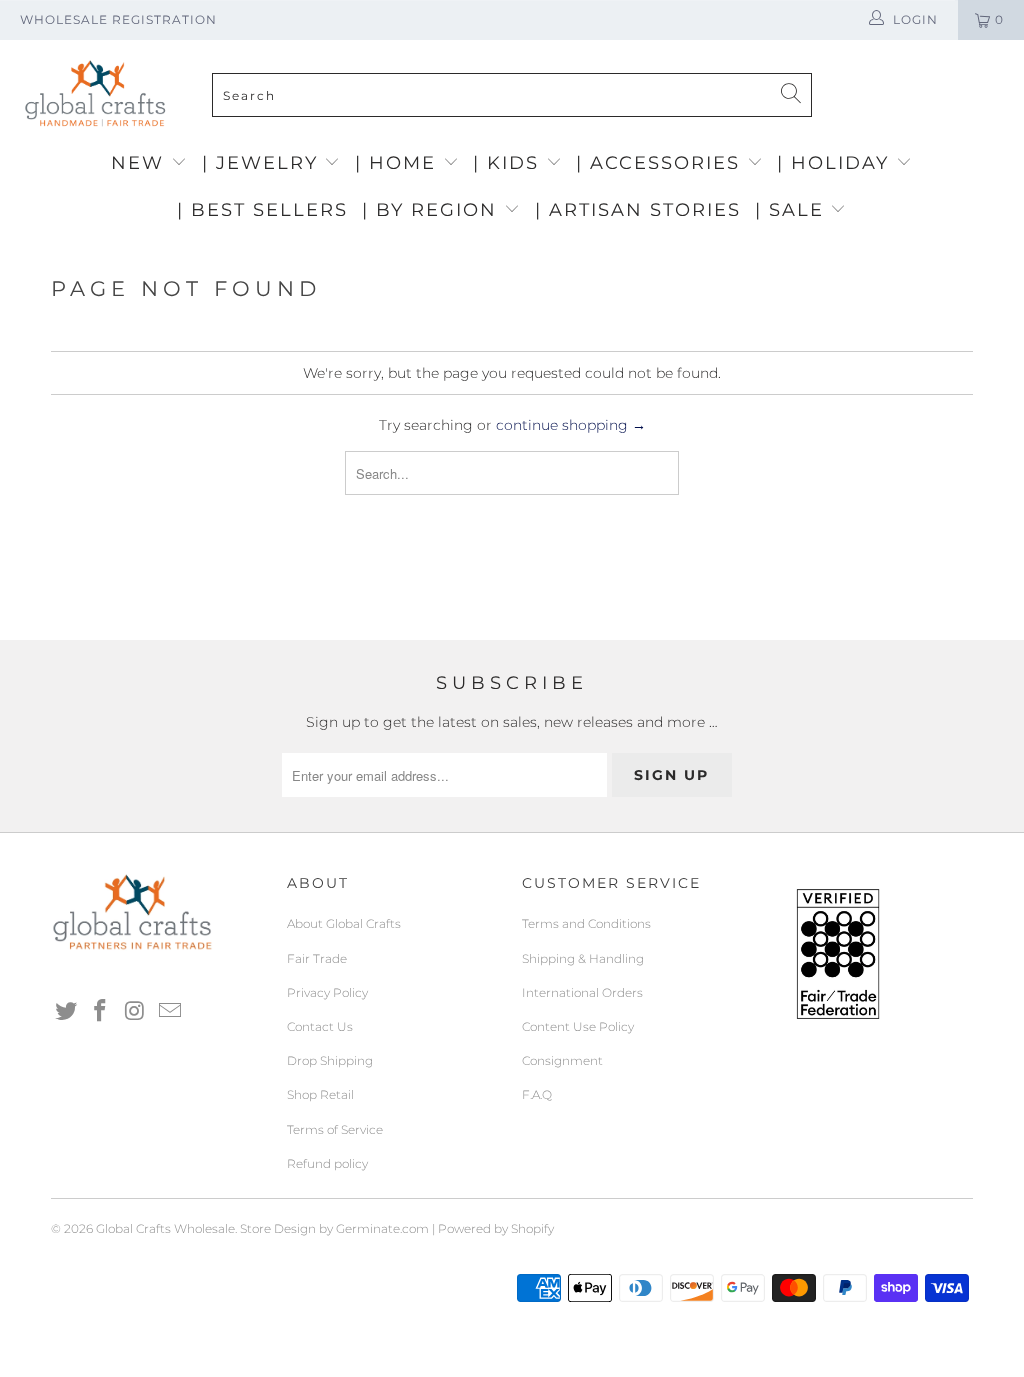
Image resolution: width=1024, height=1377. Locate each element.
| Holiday (836, 163)
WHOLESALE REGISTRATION (118, 19)
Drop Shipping (330, 1060)
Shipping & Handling (583, 958)
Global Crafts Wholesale (165, 1228)
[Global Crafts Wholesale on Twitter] (66, 1012)
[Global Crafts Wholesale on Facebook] (101, 1012)
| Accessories (661, 163)
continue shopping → (571, 425)
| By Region (433, 210)
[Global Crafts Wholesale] (522, 45)
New (141, 163)
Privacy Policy (327, 992)
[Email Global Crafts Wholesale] (170, 1012)
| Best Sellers (262, 210)
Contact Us (320, 1026)
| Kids (509, 163)
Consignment (562, 1060)
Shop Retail (320, 1094)
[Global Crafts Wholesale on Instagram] (136, 1012)
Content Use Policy (578, 1026)
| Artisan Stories (638, 210)
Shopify (532, 1228)
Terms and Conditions (586, 923)
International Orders (582, 992)
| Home (399, 163)
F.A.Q (537, 1094)
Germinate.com (382, 1228)
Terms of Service (335, 1129)
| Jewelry (263, 163)
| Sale (793, 210)
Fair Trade (317, 958)
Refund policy (327, 1163)
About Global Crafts (344, 923)
